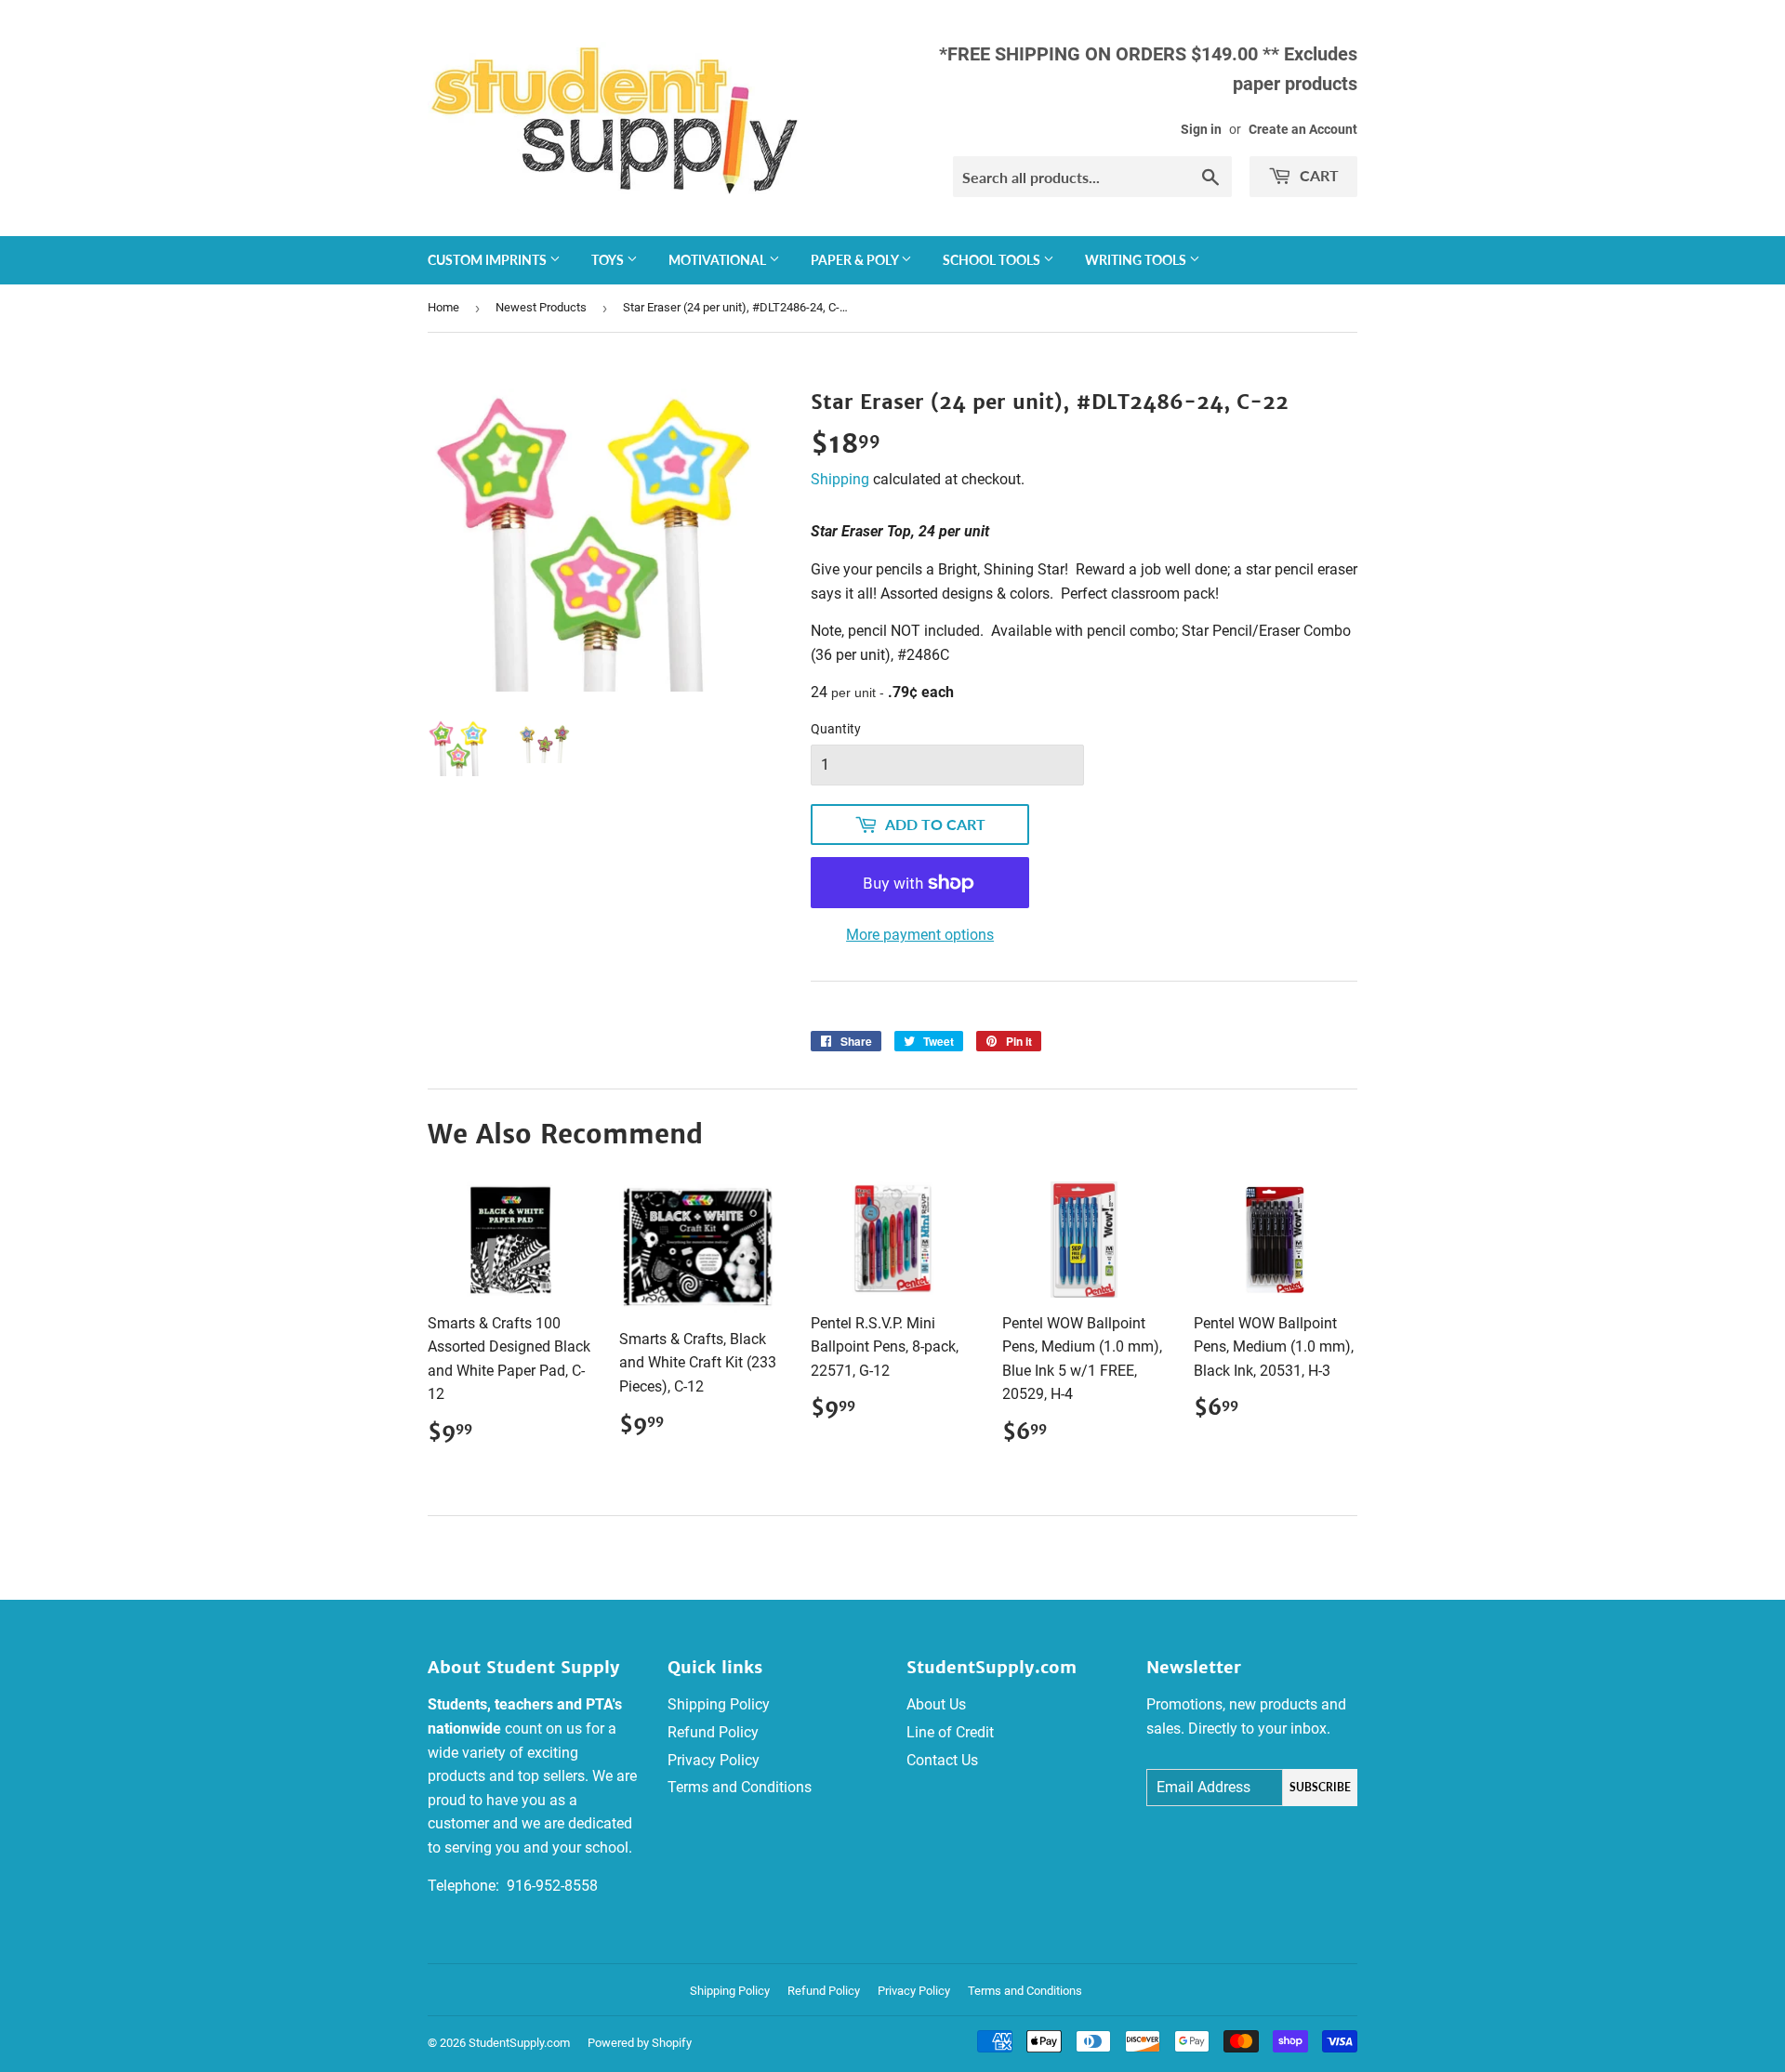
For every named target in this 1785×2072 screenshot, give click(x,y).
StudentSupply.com (519, 2043)
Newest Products (541, 307)
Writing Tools (1137, 260)
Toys (609, 260)
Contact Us (942, 1760)
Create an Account (1303, 129)
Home (443, 307)
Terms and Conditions (740, 1787)
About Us (936, 1704)
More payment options (920, 935)
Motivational (719, 260)
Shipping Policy (719, 1704)
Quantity (836, 729)
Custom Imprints (489, 260)
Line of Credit (950, 1732)
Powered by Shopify (640, 2043)
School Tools (993, 260)
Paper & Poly (856, 260)
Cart (1317, 175)
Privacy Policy (714, 1760)
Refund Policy (713, 1732)
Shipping (840, 479)
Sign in (1201, 129)
